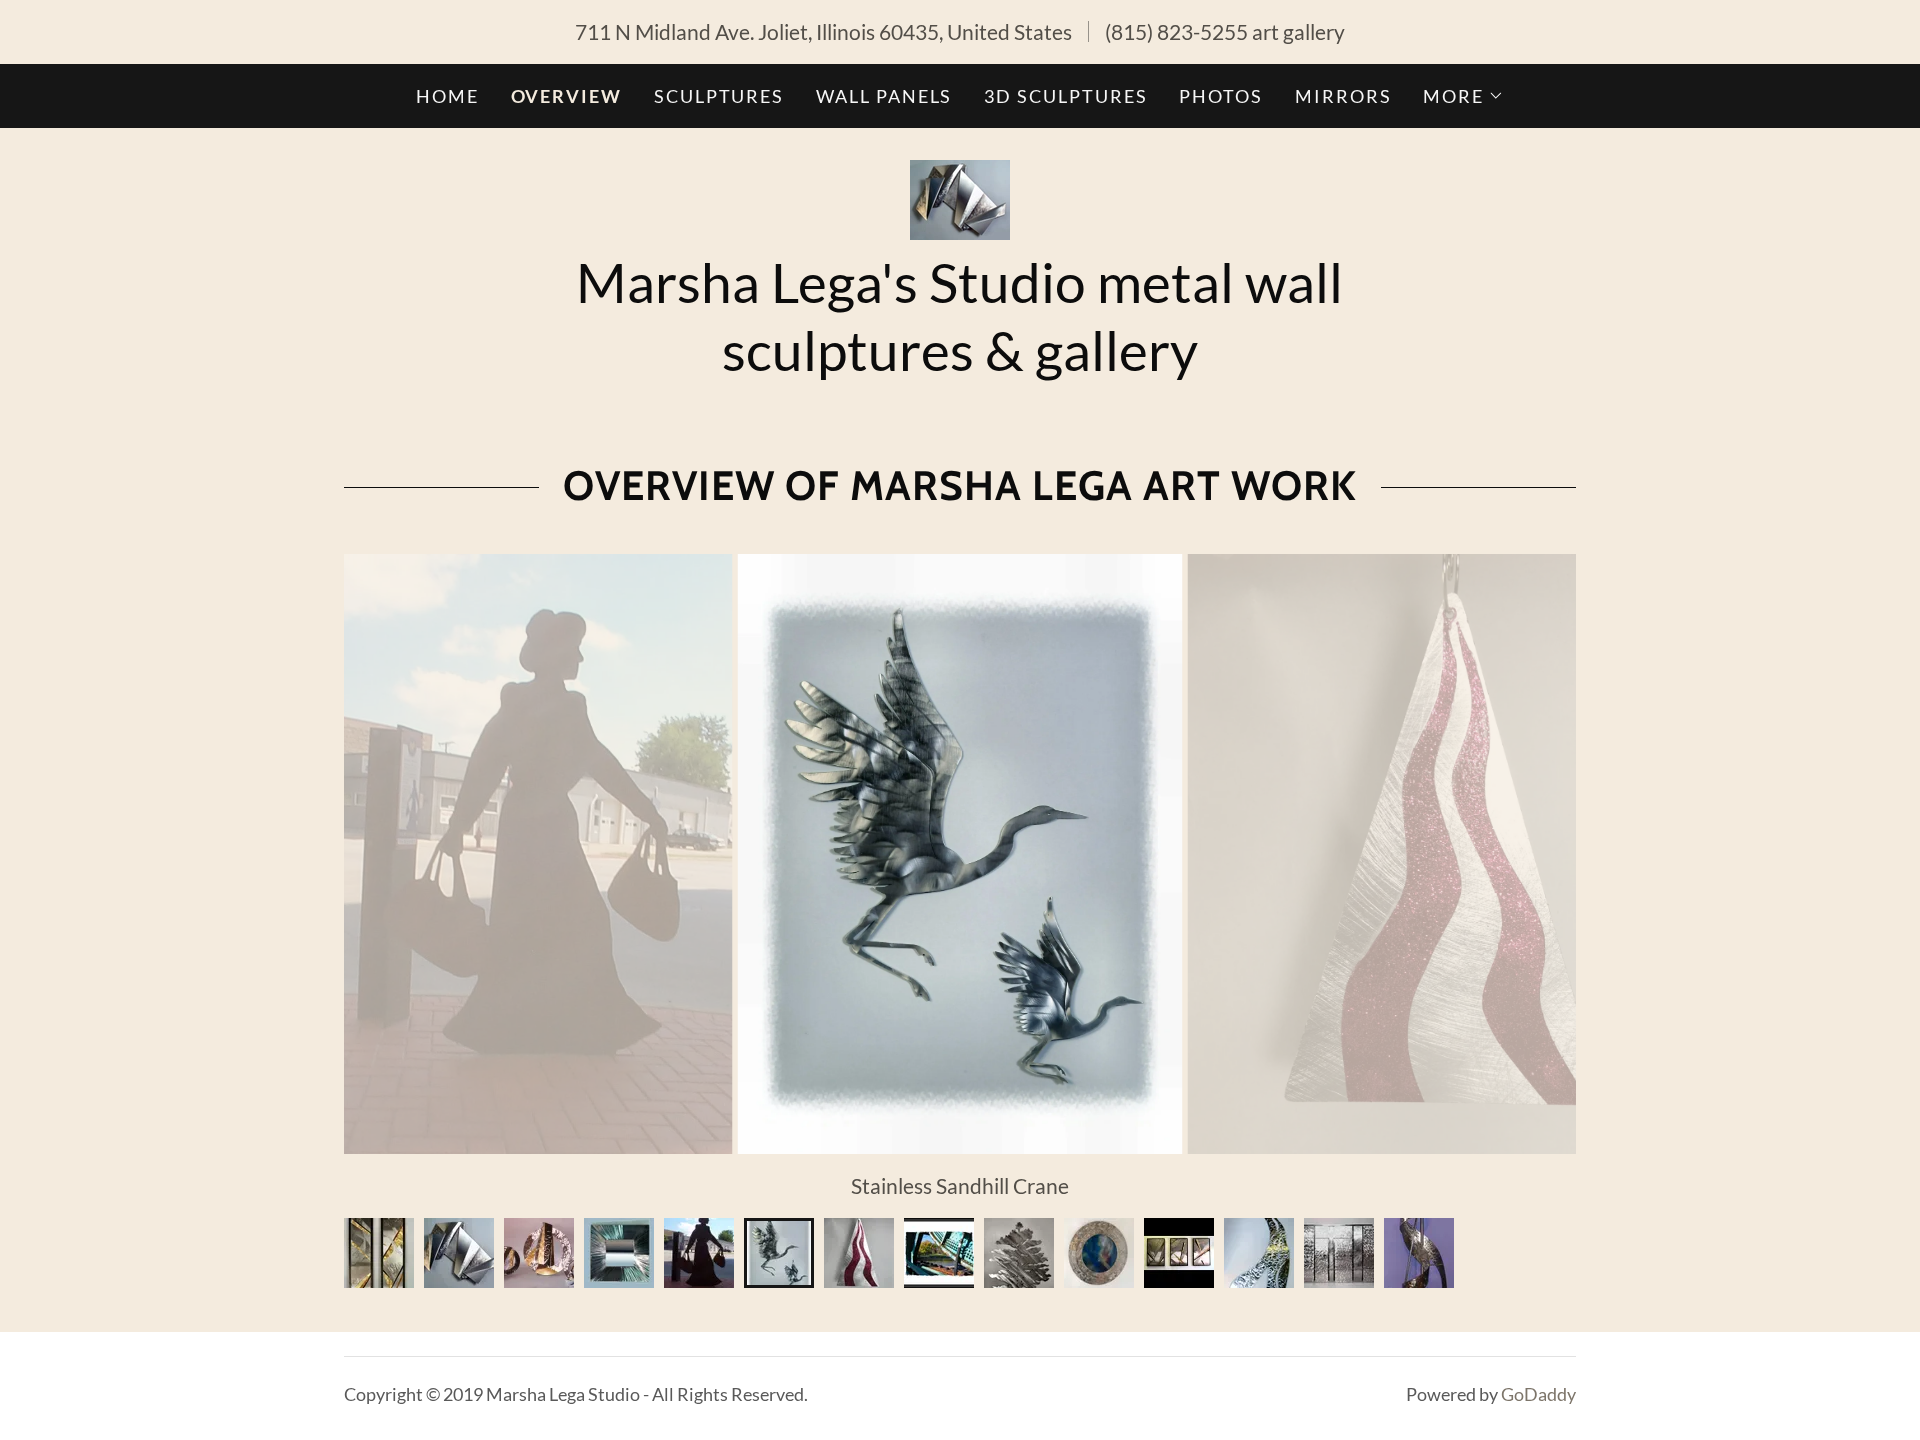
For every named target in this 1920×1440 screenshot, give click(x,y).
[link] (960, 196)
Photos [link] (1221, 96)
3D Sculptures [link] (1065, 96)
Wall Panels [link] (884, 96)
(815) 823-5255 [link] (1176, 31)
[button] (1463, 96)
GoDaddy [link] (1538, 1394)
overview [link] (566, 96)
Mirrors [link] (1343, 96)
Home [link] (447, 96)
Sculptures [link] (719, 96)
